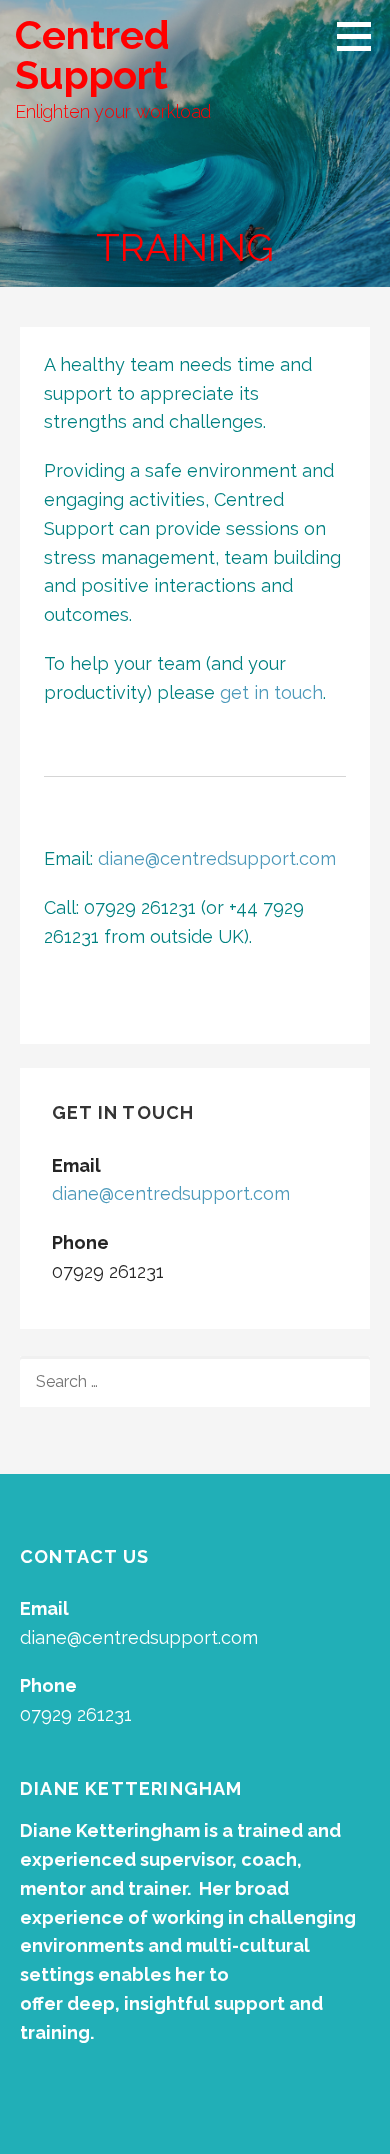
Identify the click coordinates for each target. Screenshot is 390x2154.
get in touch (271, 692)
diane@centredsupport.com (217, 858)
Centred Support (92, 54)
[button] (361, 36)
